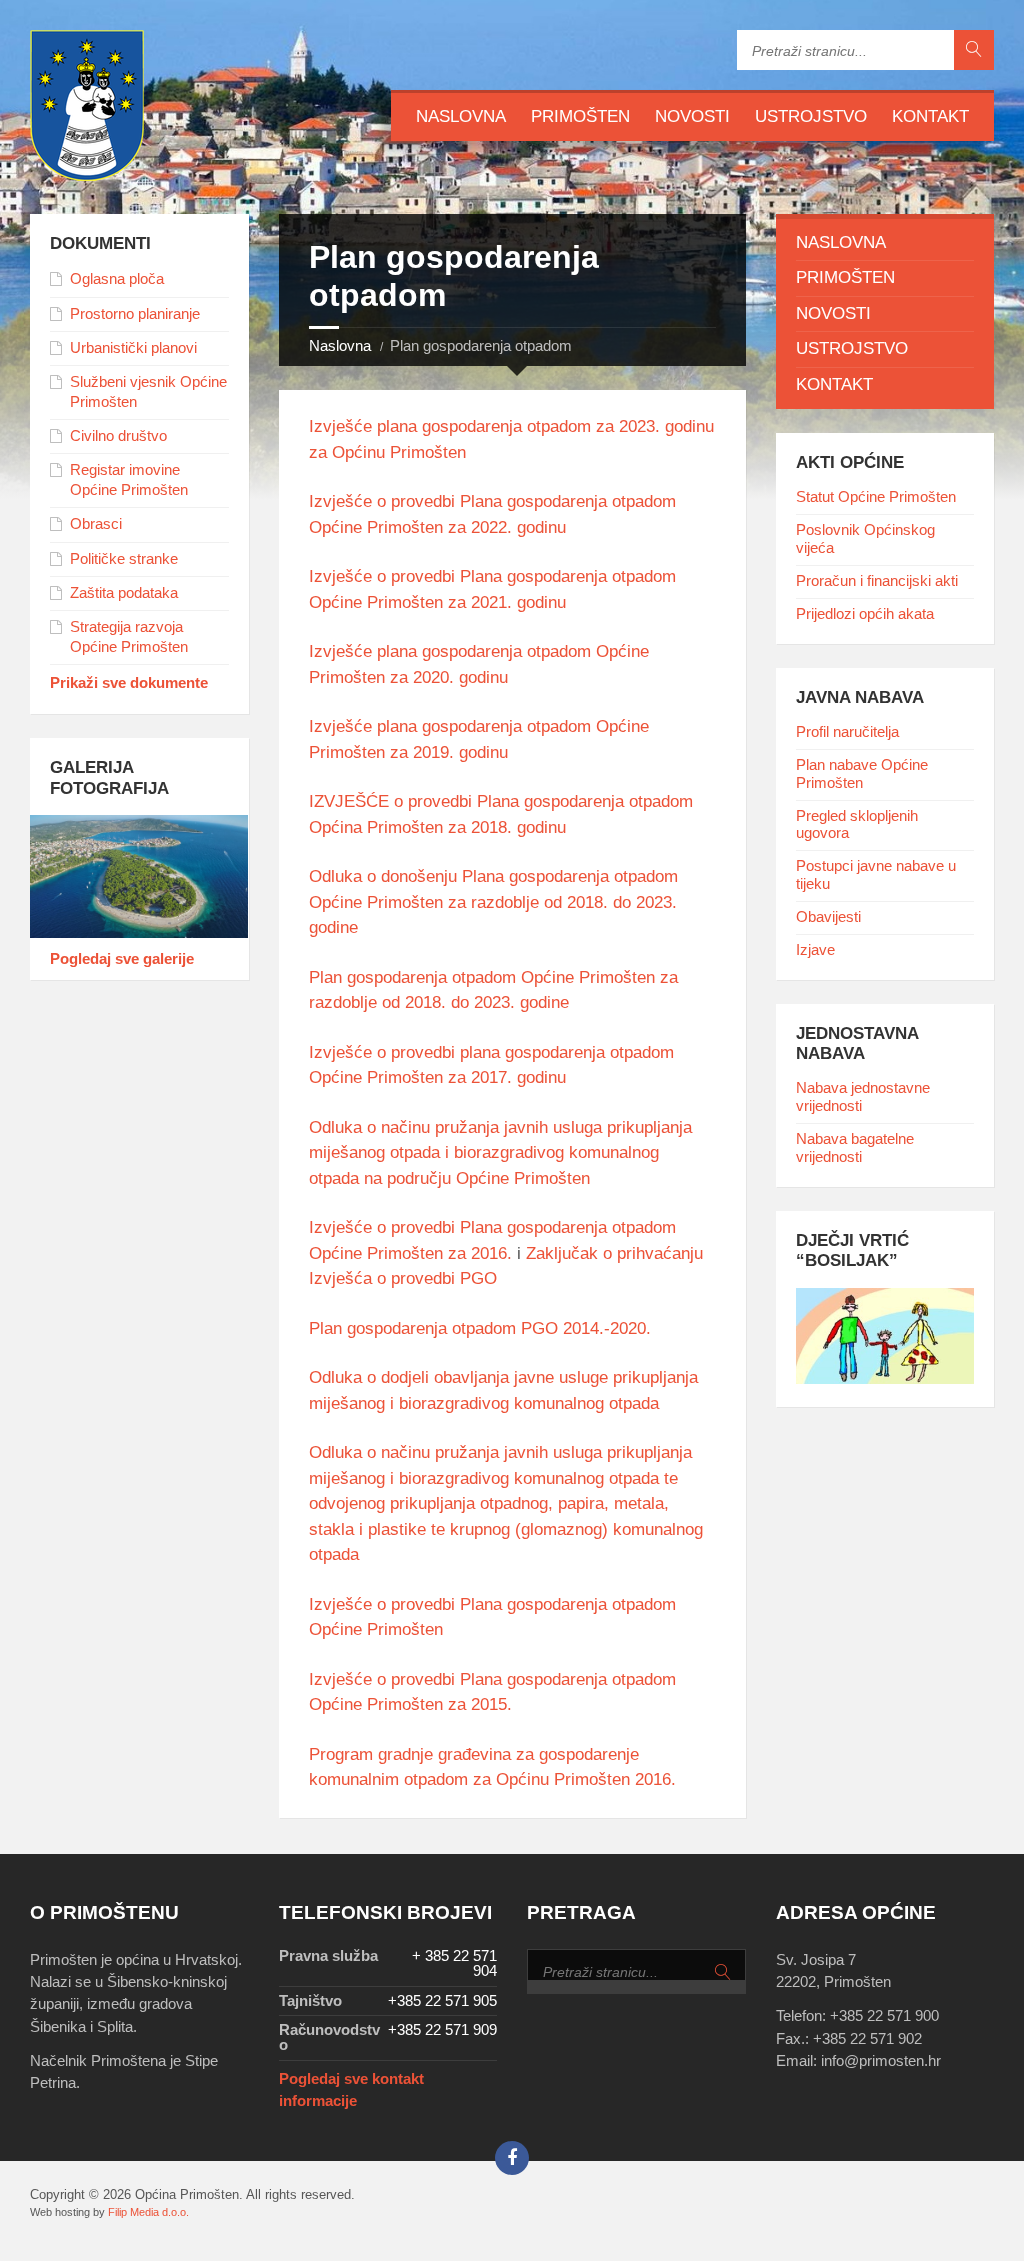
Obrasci (96, 524)
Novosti (692, 116)
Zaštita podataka (124, 593)
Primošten (580, 116)
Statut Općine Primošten (876, 497)
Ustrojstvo (811, 116)
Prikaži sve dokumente (129, 683)
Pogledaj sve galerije (122, 959)
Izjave (815, 950)
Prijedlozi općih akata (865, 614)
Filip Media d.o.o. (148, 2212)
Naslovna (461, 116)
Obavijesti (828, 917)
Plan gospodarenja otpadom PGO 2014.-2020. (480, 1328)
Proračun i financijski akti (877, 581)
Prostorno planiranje (135, 314)
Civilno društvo (118, 436)
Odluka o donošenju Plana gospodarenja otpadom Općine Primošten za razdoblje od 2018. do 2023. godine (493, 902)
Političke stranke (124, 559)
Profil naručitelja (847, 732)
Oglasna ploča (117, 279)
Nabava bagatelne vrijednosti (855, 1148)
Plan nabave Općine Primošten (862, 774)
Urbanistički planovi (133, 348)
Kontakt (930, 116)
